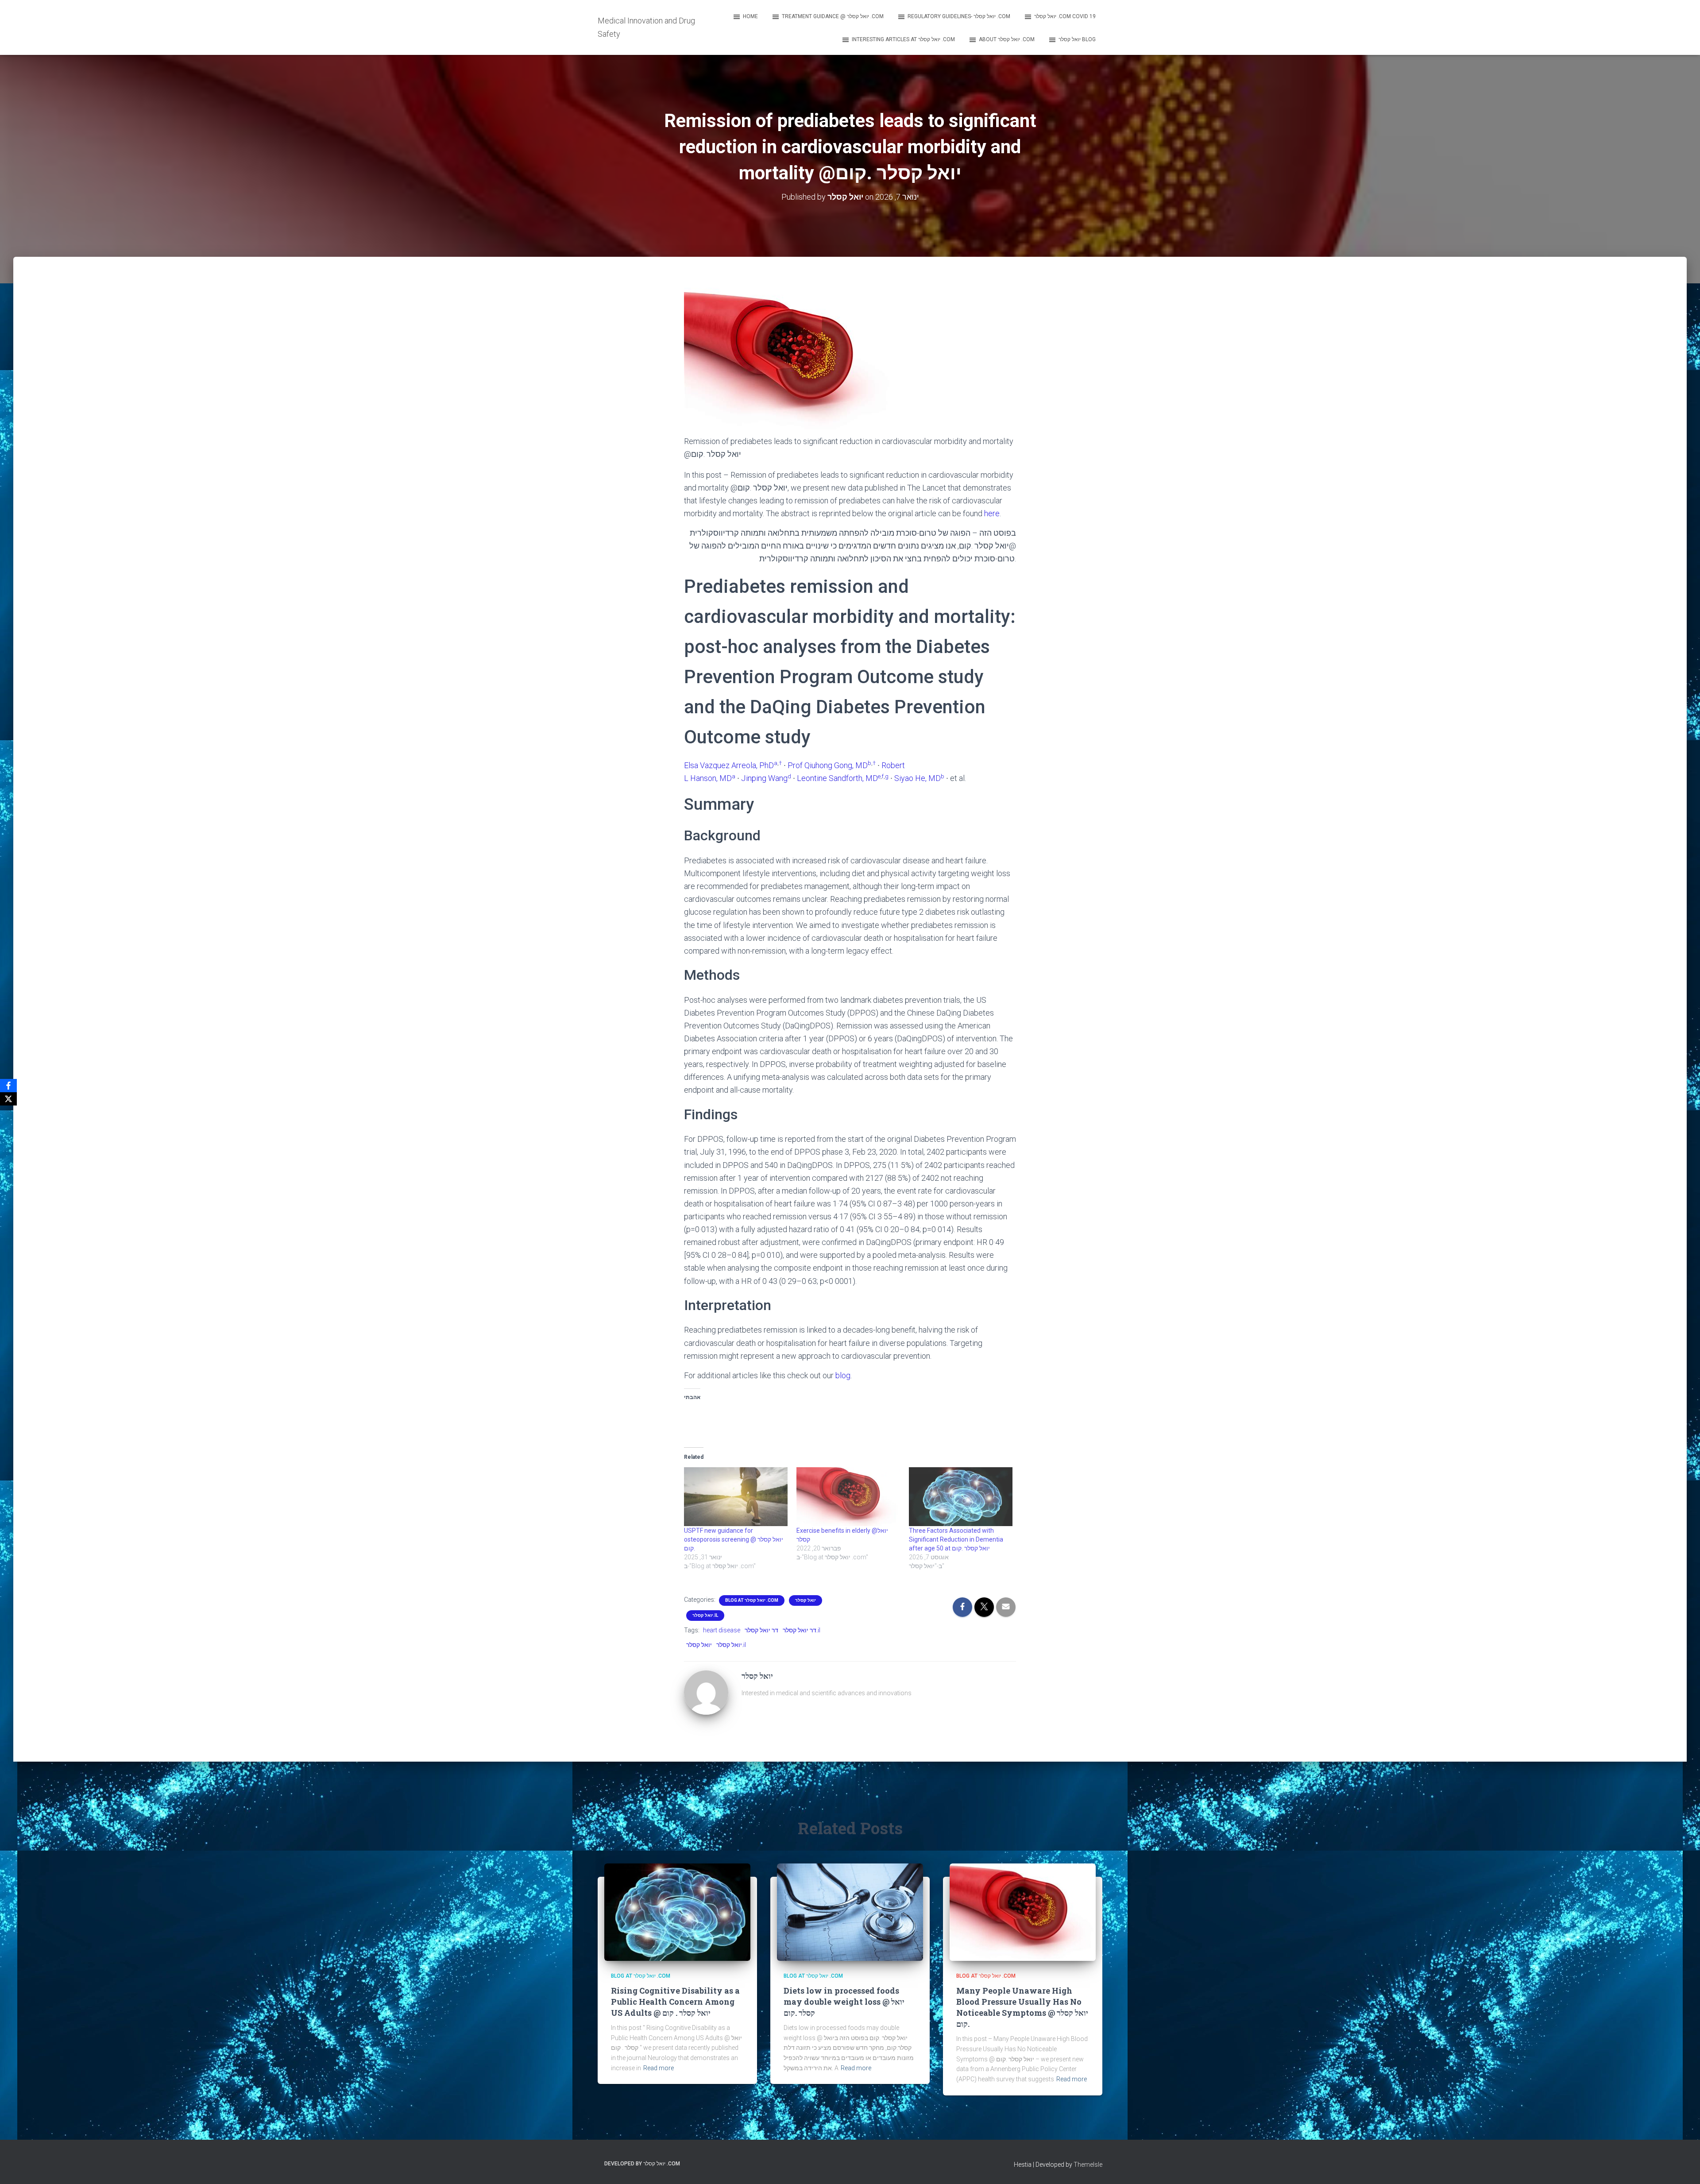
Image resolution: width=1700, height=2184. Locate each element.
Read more (659, 2068)
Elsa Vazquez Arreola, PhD (729, 765)
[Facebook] (8, 1086)
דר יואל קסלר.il (802, 1630)
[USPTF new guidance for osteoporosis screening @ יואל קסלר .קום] (736, 1497)
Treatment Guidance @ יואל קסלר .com (833, 16)
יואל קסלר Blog (1077, 39)
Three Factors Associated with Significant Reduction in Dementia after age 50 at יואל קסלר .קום (956, 1539)
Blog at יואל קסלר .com (752, 1600)
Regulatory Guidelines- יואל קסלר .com (959, 16)
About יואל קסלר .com (1007, 39)
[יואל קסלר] (706, 1692)
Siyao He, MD (918, 778)
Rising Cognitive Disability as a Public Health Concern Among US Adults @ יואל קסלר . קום (675, 2002)
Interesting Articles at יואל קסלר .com (903, 39)
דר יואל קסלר (761, 1630)
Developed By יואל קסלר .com (642, 2164)
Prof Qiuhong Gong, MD (828, 765)
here (992, 513)
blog (843, 1375)
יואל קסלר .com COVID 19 (1065, 16)
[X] (8, 1099)
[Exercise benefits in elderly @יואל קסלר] (848, 1497)
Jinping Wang (764, 778)
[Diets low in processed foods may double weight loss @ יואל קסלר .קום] (850, 1912)
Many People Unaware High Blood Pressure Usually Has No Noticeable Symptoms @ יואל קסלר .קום (1022, 2007)
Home (750, 16)
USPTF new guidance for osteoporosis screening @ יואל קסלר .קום (734, 1539)
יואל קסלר (806, 1600)
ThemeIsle (1088, 2165)
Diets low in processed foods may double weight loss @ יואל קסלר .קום (844, 2002)
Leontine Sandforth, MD (837, 778)
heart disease (722, 1630)
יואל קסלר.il (705, 1615)
